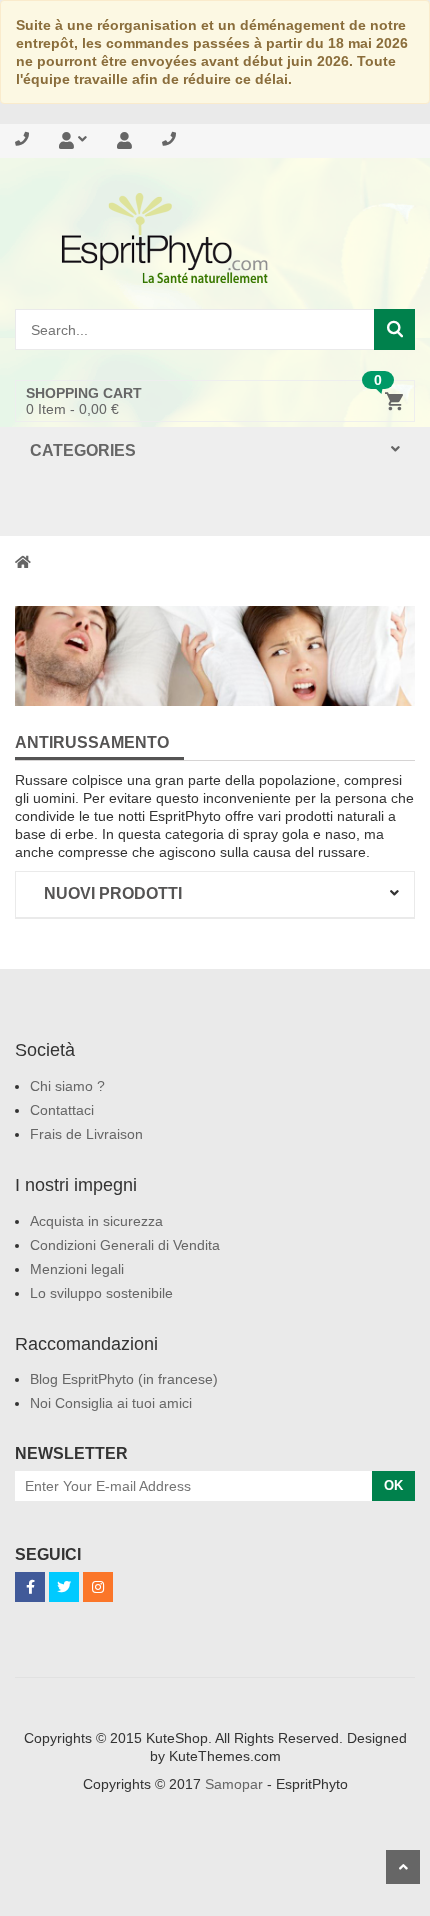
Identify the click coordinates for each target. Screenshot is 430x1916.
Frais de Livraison (86, 1134)
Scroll (403, 1867)
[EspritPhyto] (215, 238)
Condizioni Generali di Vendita (125, 1245)
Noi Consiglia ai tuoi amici (111, 1403)
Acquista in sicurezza (96, 1221)
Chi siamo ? (67, 1086)
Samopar (234, 1784)
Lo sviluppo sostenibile (101, 1293)
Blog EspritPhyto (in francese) (124, 1379)
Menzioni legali (77, 1269)
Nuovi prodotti (113, 893)
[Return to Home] (23, 561)
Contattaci (62, 1110)
